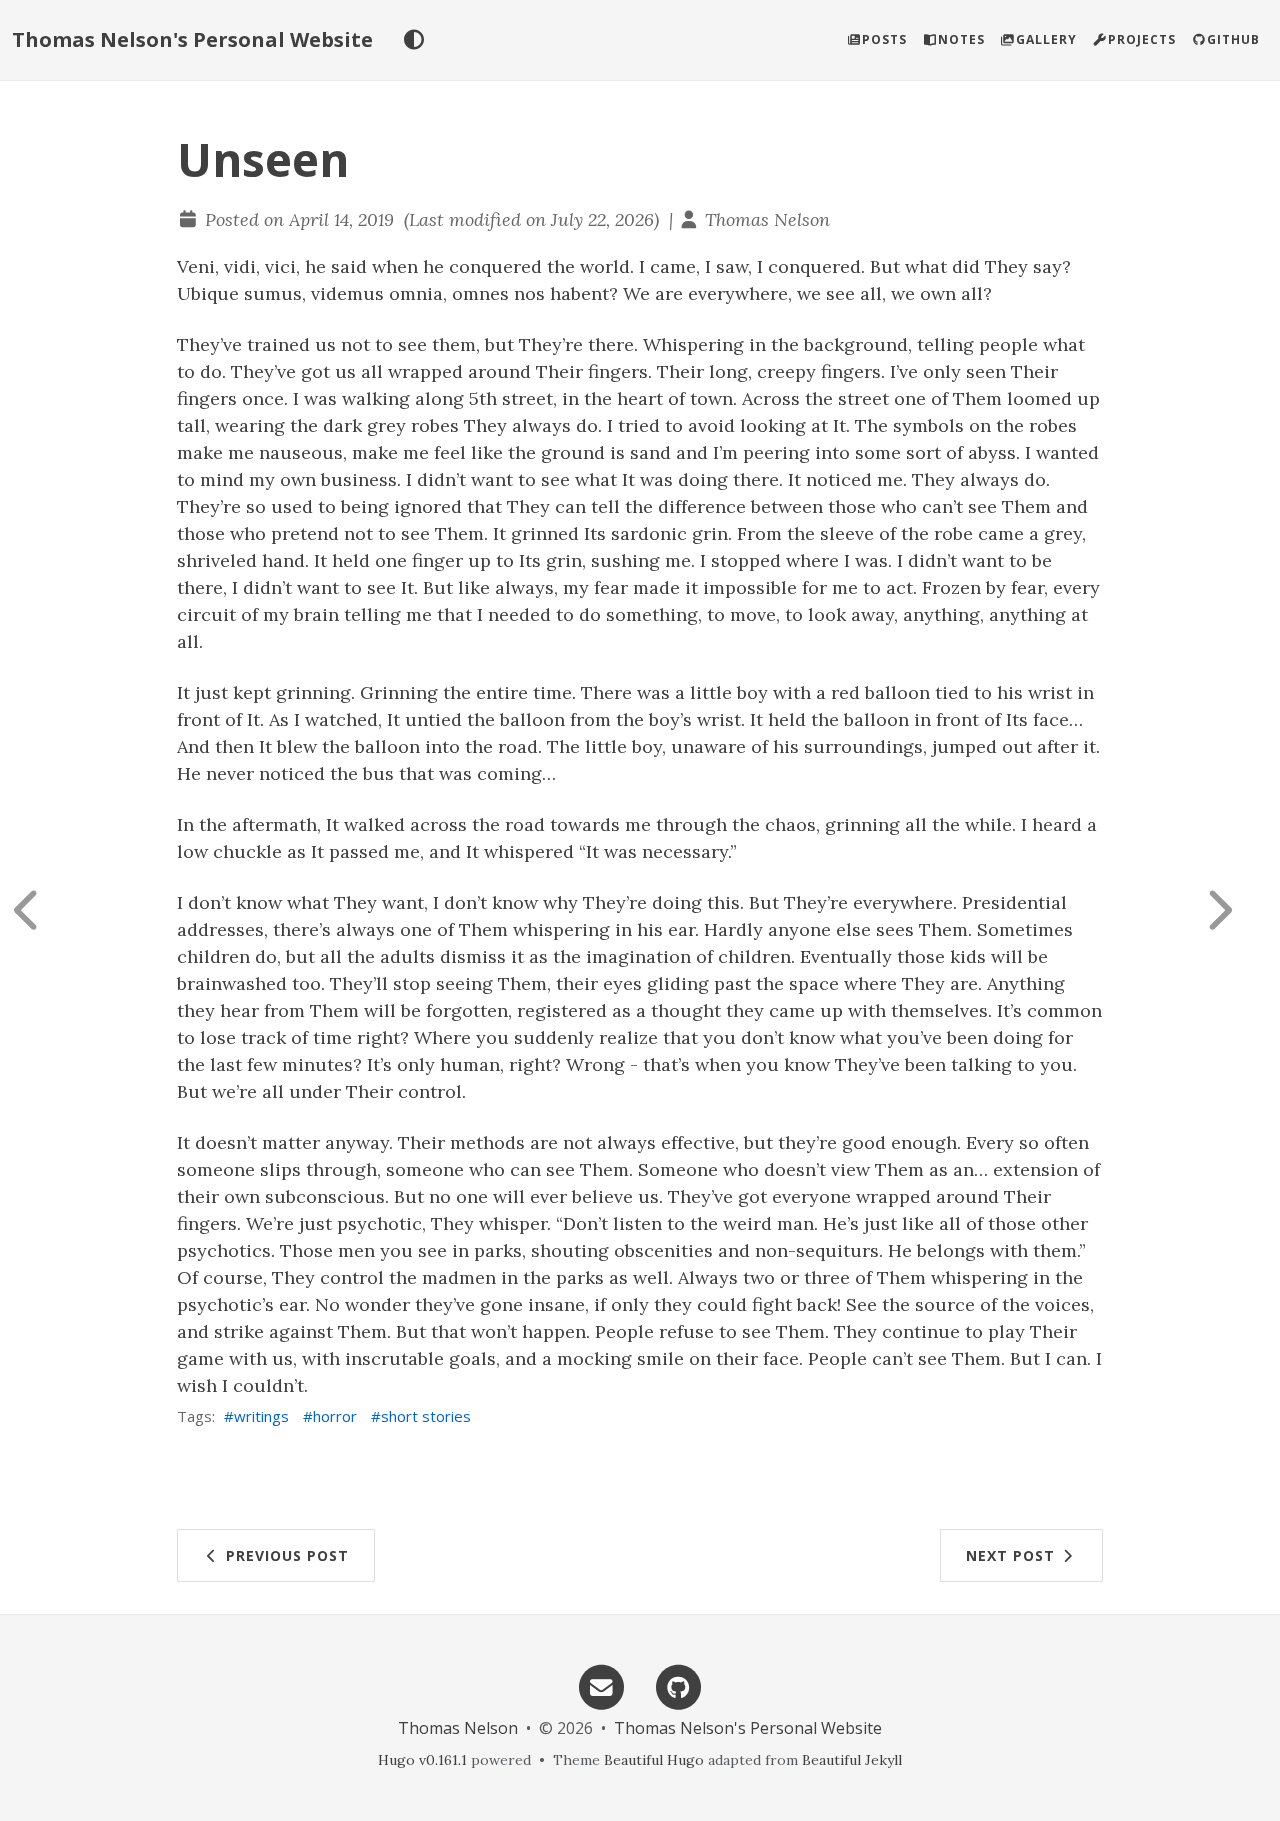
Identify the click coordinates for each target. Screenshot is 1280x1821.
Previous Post (285, 1555)
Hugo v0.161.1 (422, 1760)
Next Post (1013, 1555)
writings (261, 1416)
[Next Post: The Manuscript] (1235, 910)
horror (335, 1416)
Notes (961, 39)
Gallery (1046, 39)
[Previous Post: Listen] (45, 910)
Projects (1142, 39)
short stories (426, 1416)
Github (1233, 39)
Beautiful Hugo (654, 1760)
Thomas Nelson (767, 219)
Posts (884, 39)
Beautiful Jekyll (852, 1760)
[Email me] (601, 1685)
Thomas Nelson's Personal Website (192, 39)
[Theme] (413, 40)
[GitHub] (679, 1685)
